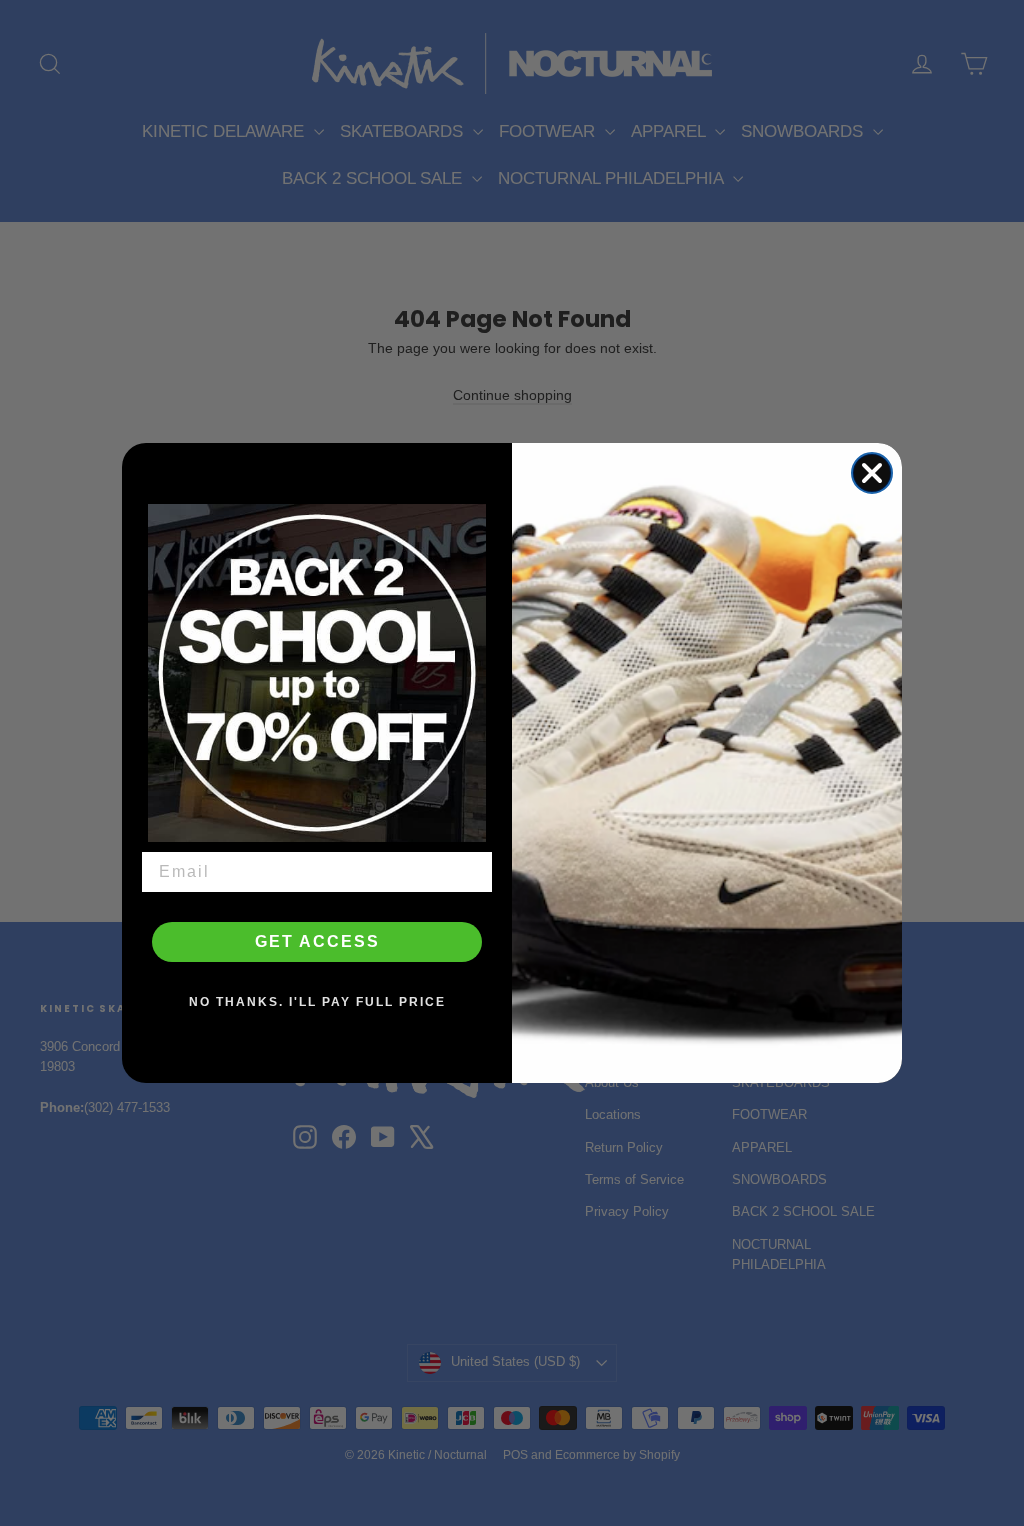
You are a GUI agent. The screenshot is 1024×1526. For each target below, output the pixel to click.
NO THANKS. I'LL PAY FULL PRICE (317, 1002)
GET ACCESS (317, 941)
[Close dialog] (872, 473)
